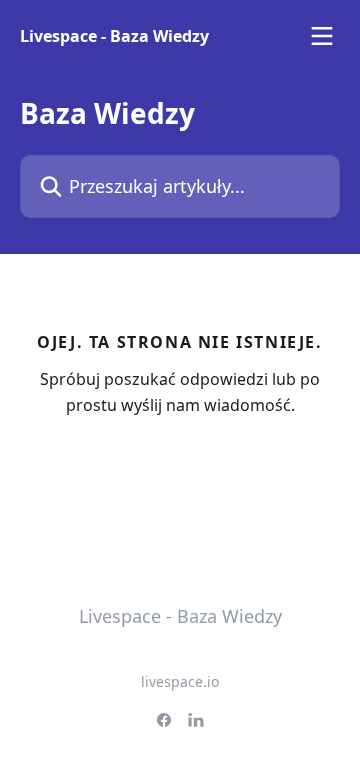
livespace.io (180, 681)
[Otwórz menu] (322, 36)
